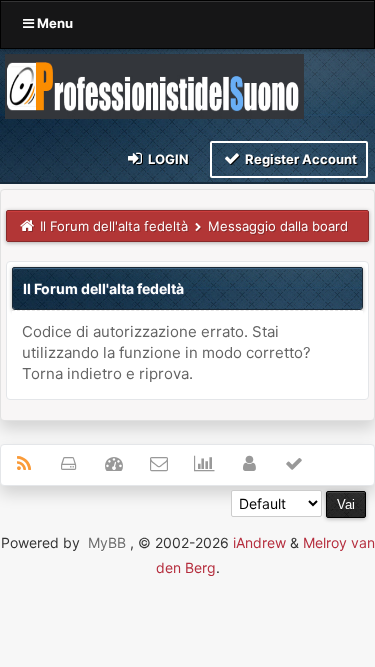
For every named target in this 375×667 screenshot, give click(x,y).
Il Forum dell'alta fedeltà (114, 226)
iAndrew (259, 542)
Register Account (299, 159)
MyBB (107, 542)
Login (167, 159)
